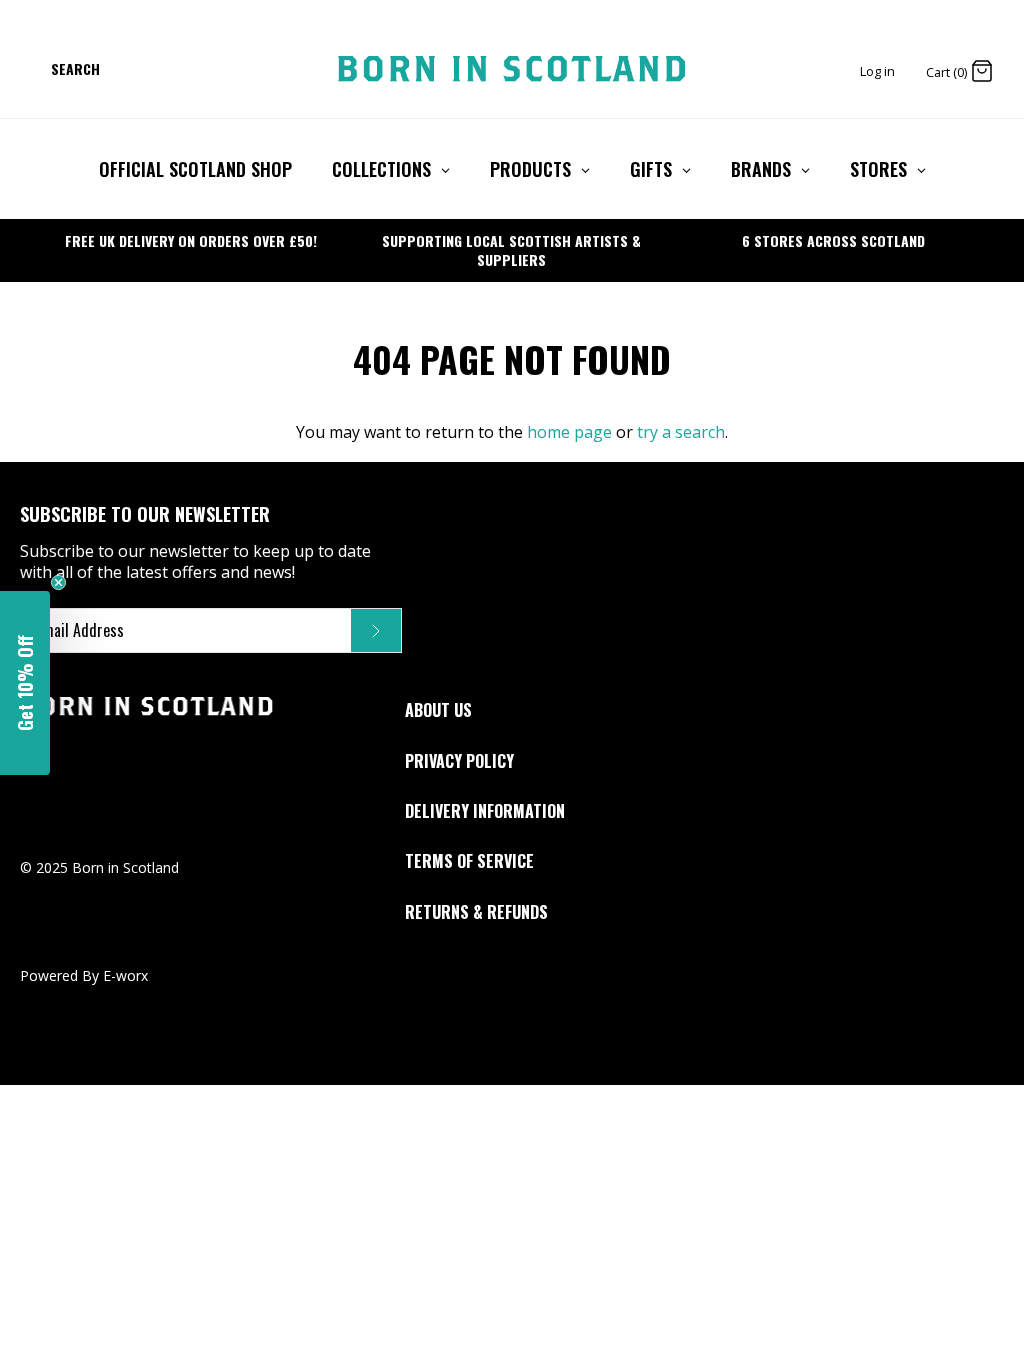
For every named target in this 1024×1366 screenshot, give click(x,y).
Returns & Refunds (476, 912)
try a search (681, 432)
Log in (877, 71)
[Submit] (376, 631)
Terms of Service (469, 861)
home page (569, 432)
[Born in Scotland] (512, 69)
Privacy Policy (459, 761)
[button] (25, 683)
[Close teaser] (58, 582)
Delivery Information (485, 811)
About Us (438, 710)
